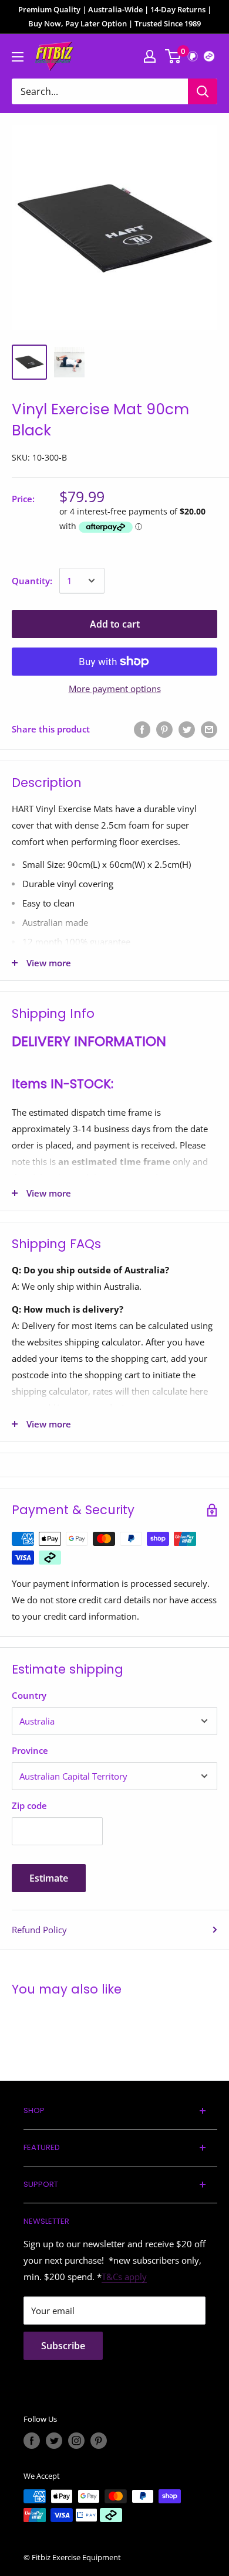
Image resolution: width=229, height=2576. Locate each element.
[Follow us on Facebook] (32, 2441)
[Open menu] (18, 57)
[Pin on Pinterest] (164, 729)
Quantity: (32, 581)
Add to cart (115, 624)
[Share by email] (209, 729)
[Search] (203, 91)
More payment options (115, 689)
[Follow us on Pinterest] (99, 2441)
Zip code (29, 1805)
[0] (174, 56)
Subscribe (63, 2346)
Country (29, 1695)
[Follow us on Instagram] (76, 2441)
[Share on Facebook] (142, 729)
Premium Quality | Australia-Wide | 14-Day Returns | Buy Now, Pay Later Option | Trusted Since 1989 (115, 16)
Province (30, 1750)
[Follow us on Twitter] (54, 2441)
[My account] (150, 56)
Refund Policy (39, 1930)
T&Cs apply (124, 2277)
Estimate (49, 1878)
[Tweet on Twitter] (187, 729)
